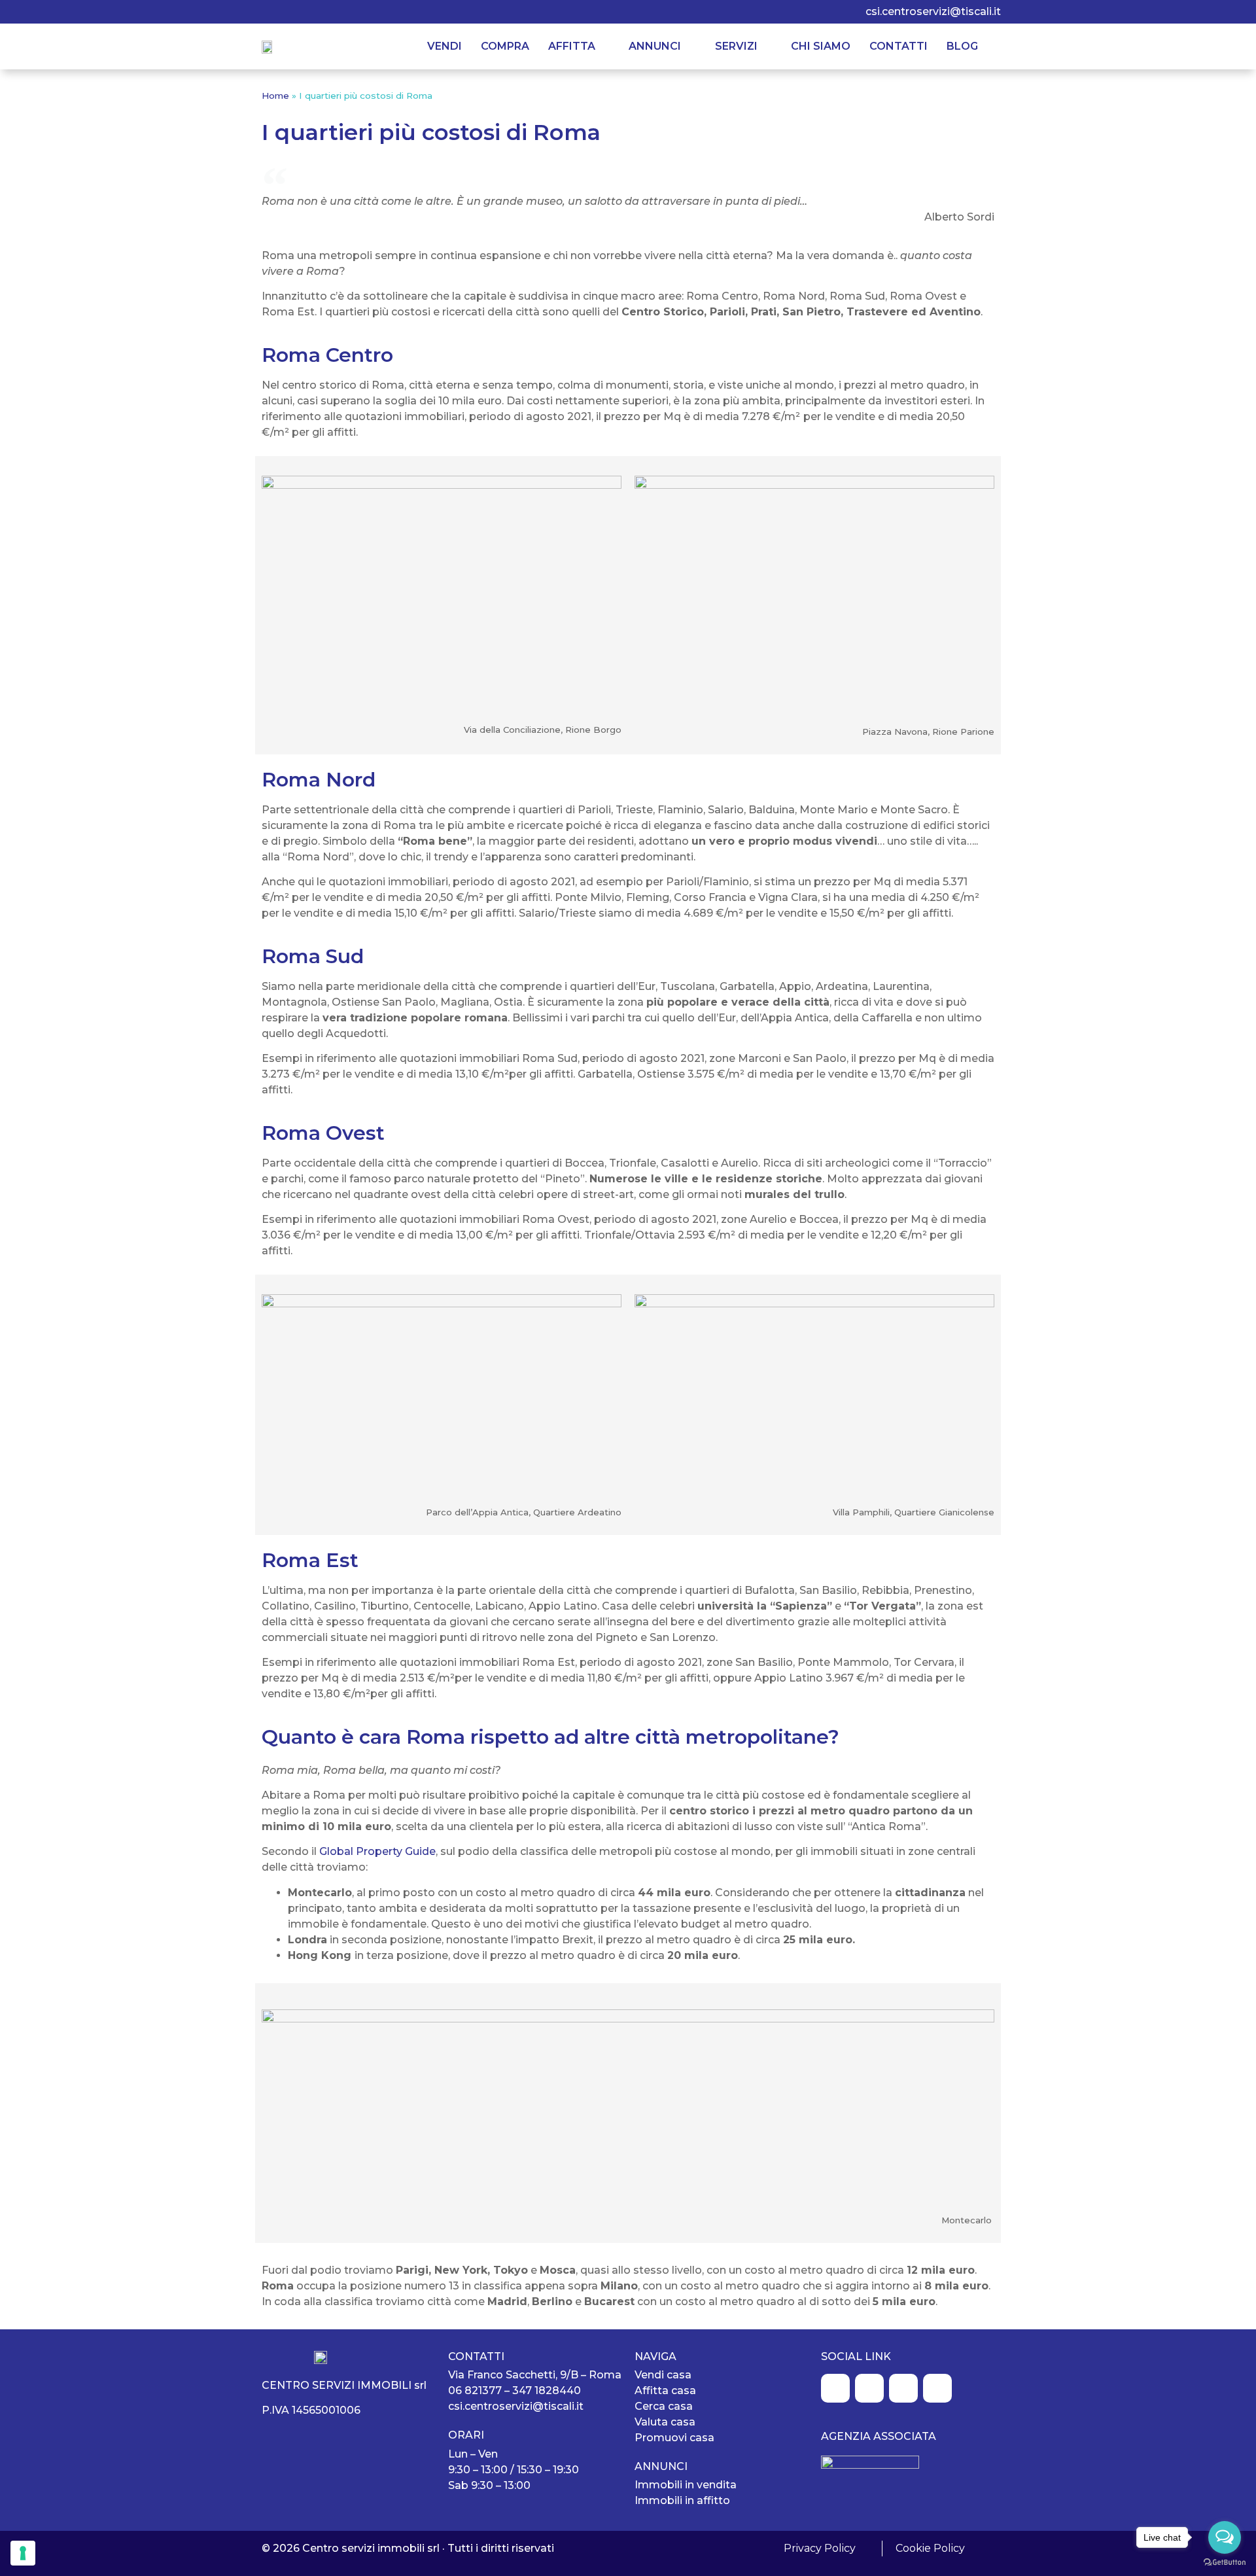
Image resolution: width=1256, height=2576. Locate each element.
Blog (962, 46)
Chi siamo (821, 46)
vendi (445, 46)
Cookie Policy (930, 2548)
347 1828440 (547, 2391)
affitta (572, 46)
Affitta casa (665, 2391)
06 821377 (475, 2391)
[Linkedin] (321, 12)
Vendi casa (663, 2375)
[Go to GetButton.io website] (1225, 2563)
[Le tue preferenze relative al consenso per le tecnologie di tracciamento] (23, 2553)
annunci (655, 46)
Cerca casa (664, 2406)
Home (275, 96)
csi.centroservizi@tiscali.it (933, 11)
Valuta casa (665, 2422)
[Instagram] (294, 12)
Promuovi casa (674, 2438)
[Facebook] (267, 12)
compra (505, 46)
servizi (736, 46)
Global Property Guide (377, 1851)
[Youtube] (347, 12)
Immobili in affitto (682, 2500)
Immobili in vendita (686, 2485)
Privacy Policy (820, 2548)
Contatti (898, 46)
